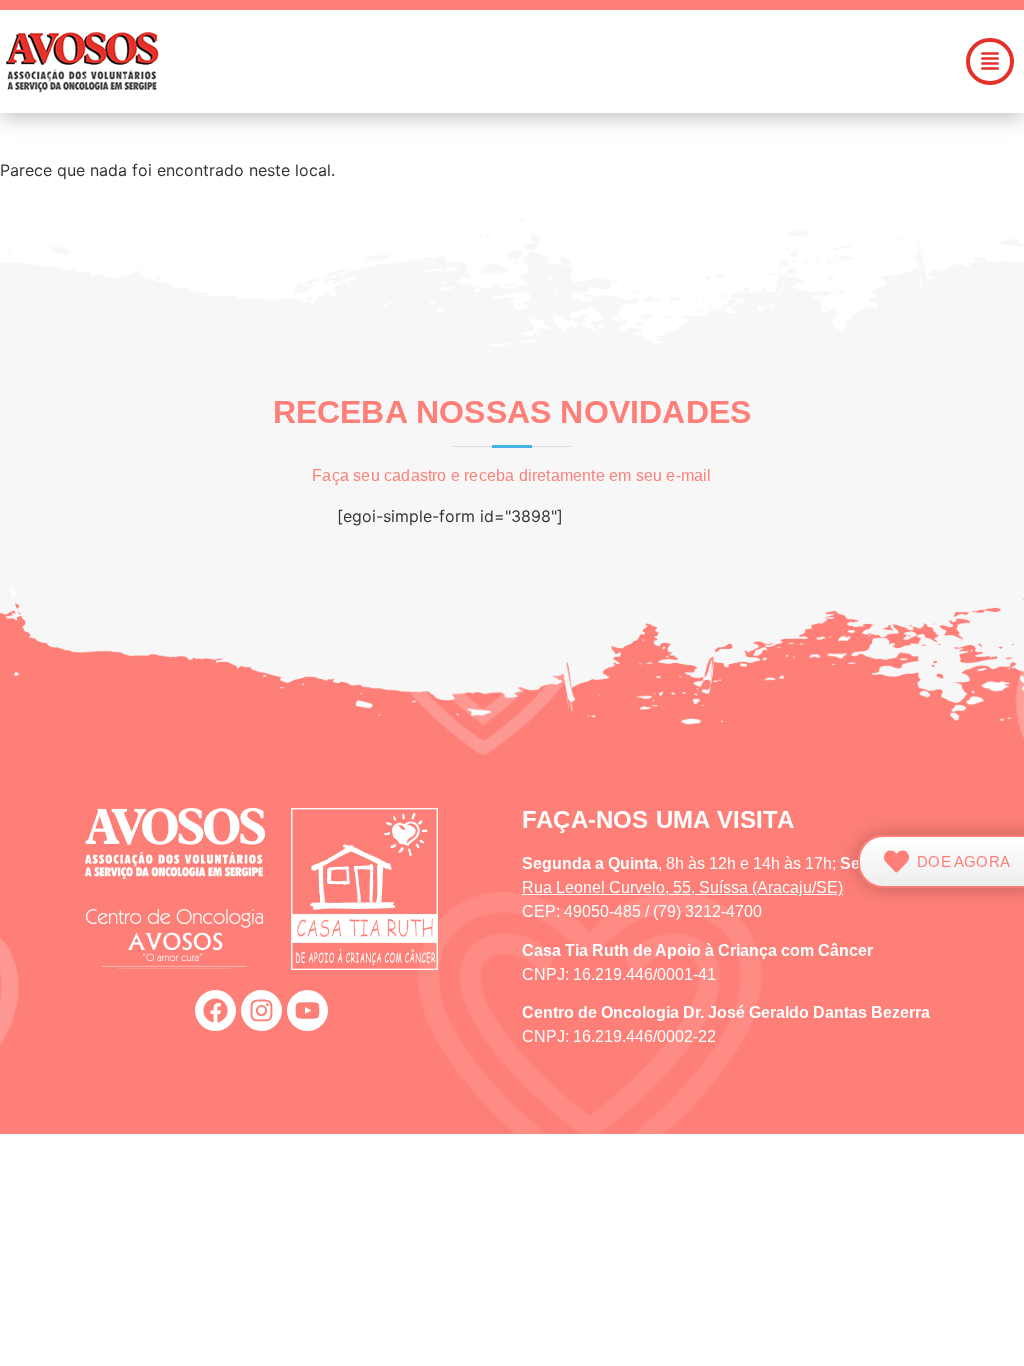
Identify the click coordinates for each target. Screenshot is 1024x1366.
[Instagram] (261, 1010)
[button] (614, 61)
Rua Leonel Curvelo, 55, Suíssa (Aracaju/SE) (682, 887)
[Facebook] (215, 1010)
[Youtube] (307, 1010)
